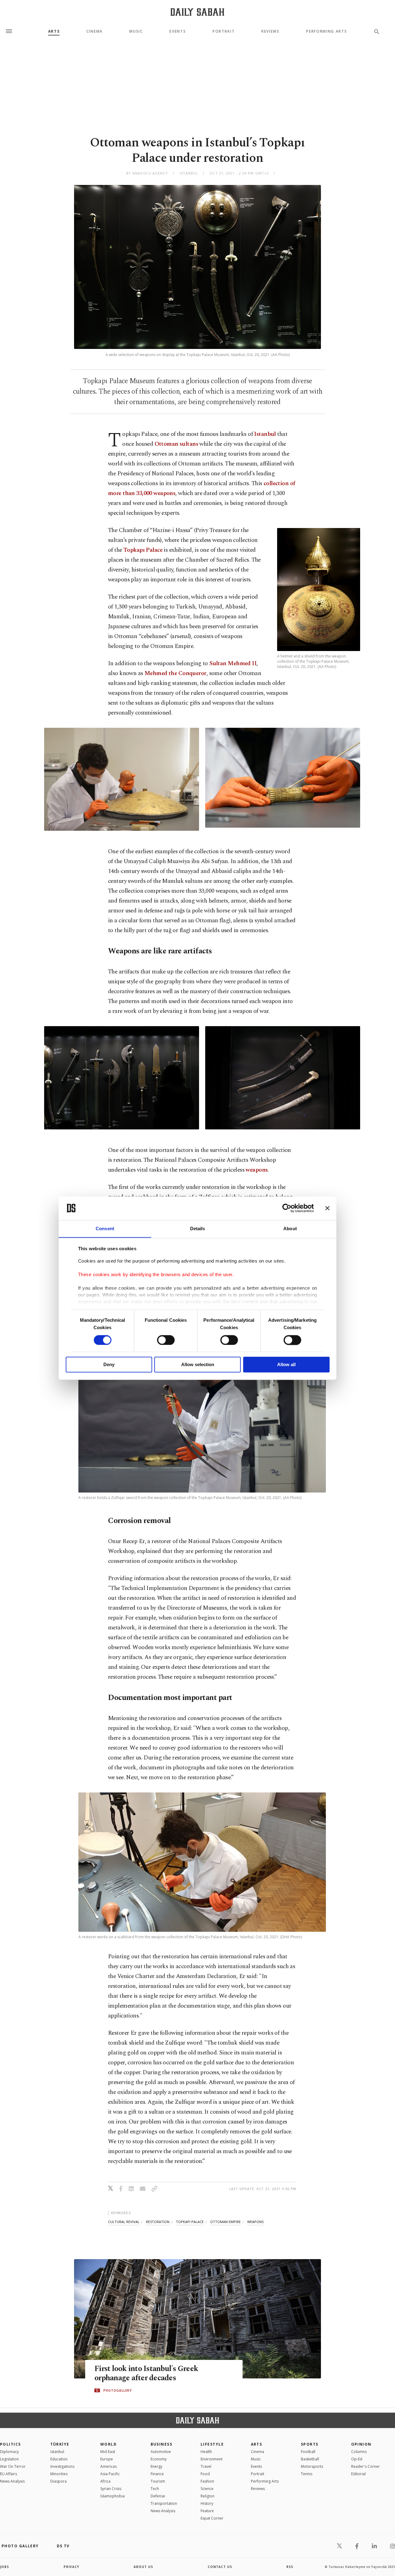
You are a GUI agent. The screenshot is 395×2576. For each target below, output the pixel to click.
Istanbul (265, 434)
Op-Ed (357, 2459)
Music (136, 31)
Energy (156, 2466)
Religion (208, 2496)
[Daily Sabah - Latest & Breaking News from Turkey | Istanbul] (197, 12)
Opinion (361, 2444)
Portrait (224, 31)
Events (178, 31)
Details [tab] (198, 1229)
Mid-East (108, 2452)
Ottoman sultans (176, 444)
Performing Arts (326, 31)
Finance (157, 2474)
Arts (54, 31)
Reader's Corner (366, 2466)
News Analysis (12, 2481)
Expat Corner (212, 2518)
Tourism (158, 2481)
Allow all (286, 1365)
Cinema (95, 31)
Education (59, 2459)
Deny (109, 1365)
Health (206, 2452)
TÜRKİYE (60, 2444)
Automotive (161, 2452)
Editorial (358, 2474)
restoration (158, 2222)
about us (143, 2567)
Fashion (207, 2481)
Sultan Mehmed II (233, 663)
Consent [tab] (105, 1229)
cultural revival (124, 2222)
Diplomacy (9, 2452)
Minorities (59, 2474)
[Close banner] (327, 1208)
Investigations (62, 2466)
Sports (310, 2444)
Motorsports (312, 2466)
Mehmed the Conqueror (175, 673)
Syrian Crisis (111, 2489)
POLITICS (10, 2444)
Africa (105, 2481)
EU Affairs (8, 2474)
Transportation (164, 2503)
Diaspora (58, 2481)
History (207, 2503)
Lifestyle (212, 2444)
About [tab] (290, 1229)
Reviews (270, 31)
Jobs (4, 2567)
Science (207, 2489)
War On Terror (13, 2466)
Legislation (9, 2459)
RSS (290, 2567)
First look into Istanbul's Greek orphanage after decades (146, 2373)
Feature (207, 2511)
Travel (206, 2466)
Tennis (307, 2474)
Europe (107, 2459)
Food (205, 2474)
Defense (158, 2496)
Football (308, 2452)
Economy (159, 2459)
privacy (71, 2567)
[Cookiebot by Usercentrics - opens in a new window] (287, 1208)
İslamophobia (112, 2496)
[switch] (166, 1340)
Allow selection (198, 1365)
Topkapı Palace (143, 550)
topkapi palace (190, 2222)
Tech (155, 2489)
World (108, 2444)
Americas (108, 2466)
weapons (257, 1170)
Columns (359, 2452)
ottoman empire (225, 2222)
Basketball (310, 2459)
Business (162, 2444)
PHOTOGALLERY (118, 2390)
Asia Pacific (110, 2474)
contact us (220, 2567)
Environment (212, 2459)
